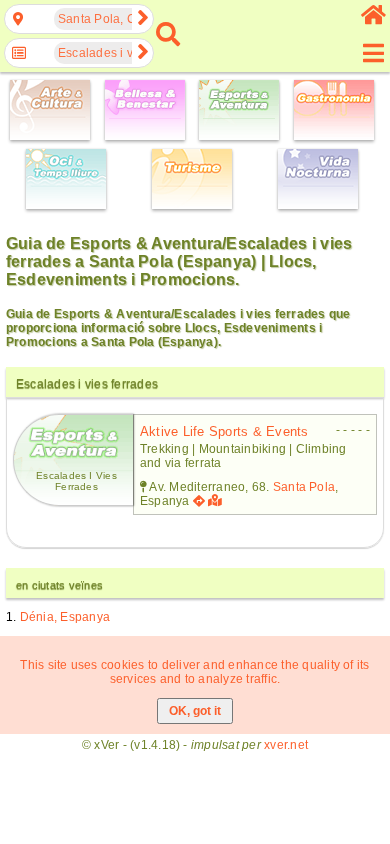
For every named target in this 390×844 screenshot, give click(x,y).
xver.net (286, 745)
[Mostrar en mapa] (217, 501)
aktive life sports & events (224, 431)
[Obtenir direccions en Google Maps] (199, 501)
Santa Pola (304, 487)
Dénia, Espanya (65, 617)
